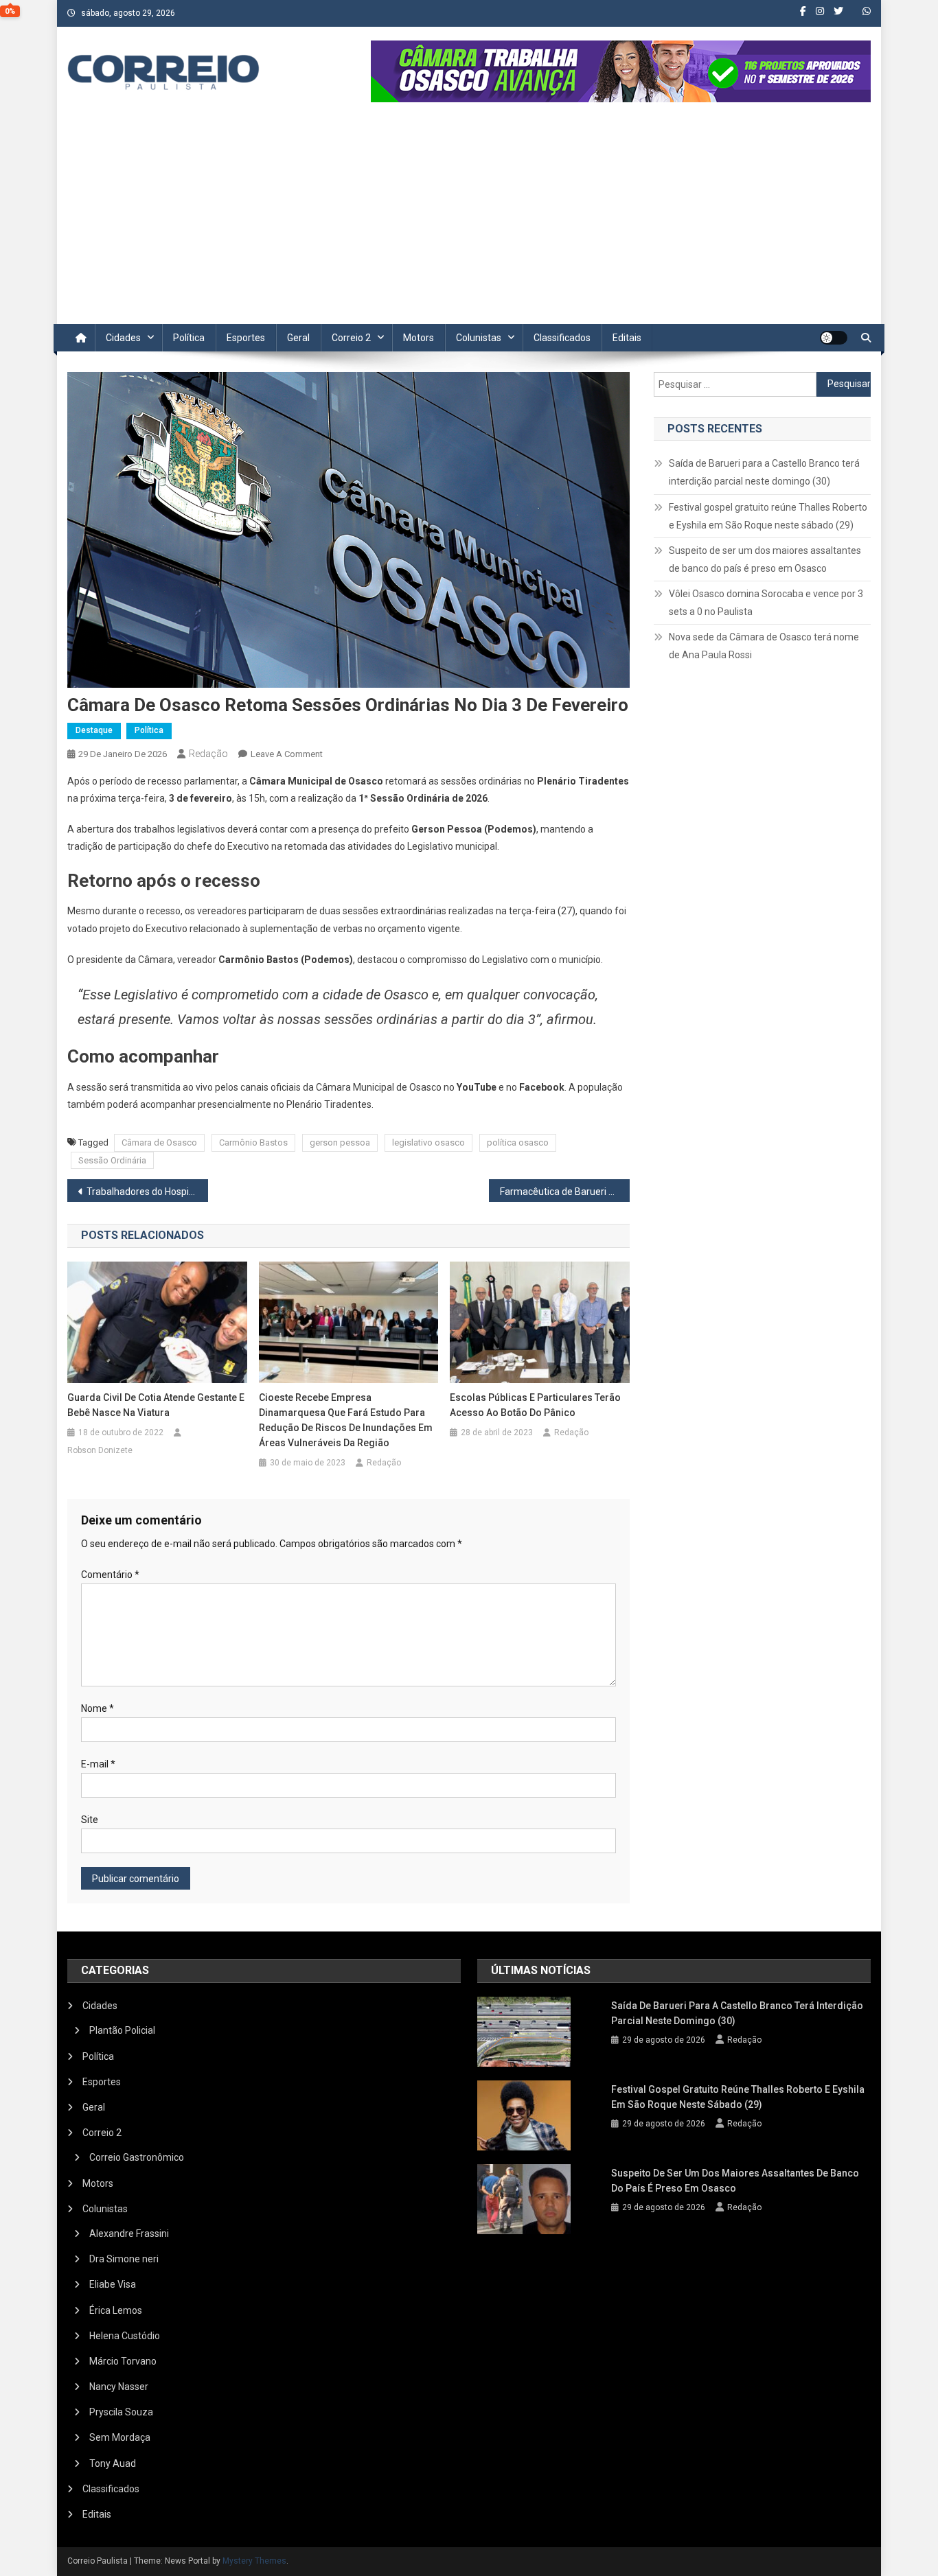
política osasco (518, 1142)
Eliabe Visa (113, 2284)
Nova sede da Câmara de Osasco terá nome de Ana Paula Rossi (764, 646)
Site (90, 1820)
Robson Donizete (100, 1450)
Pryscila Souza (121, 2412)
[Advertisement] (469, 221)
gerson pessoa (340, 1142)
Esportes (246, 338)
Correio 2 (351, 338)
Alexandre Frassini (129, 2233)
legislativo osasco (428, 1142)
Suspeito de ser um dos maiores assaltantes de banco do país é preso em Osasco (765, 559)
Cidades (123, 338)
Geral (298, 338)
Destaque (94, 730)
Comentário (110, 1575)
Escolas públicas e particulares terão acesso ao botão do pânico (535, 1405)
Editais (627, 338)
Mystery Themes (254, 2561)
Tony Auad (113, 2463)
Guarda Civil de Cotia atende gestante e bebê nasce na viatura (156, 1405)
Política (189, 338)
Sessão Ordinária (112, 1160)
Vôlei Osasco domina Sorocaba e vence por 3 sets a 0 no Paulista (766, 603)
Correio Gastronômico (137, 2157)
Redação (208, 754)
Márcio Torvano (123, 2361)
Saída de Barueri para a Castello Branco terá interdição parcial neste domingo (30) (764, 472)
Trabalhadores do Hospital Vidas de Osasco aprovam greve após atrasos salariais (147, 1192)
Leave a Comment (287, 754)
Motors (419, 338)
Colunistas (479, 338)
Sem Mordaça (120, 2437)
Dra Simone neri (124, 2259)
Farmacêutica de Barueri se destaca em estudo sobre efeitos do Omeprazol (565, 1192)
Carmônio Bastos (253, 1142)
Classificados (562, 338)
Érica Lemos (116, 2310)
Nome (98, 1708)
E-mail (98, 1764)
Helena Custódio (125, 2336)
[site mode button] (834, 338)
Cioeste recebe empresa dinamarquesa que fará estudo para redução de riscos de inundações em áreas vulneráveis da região (346, 1420)
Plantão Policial (122, 2030)
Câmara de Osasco (159, 1142)
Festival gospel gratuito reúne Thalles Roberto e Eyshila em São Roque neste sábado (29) (768, 516)
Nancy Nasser (119, 2387)
